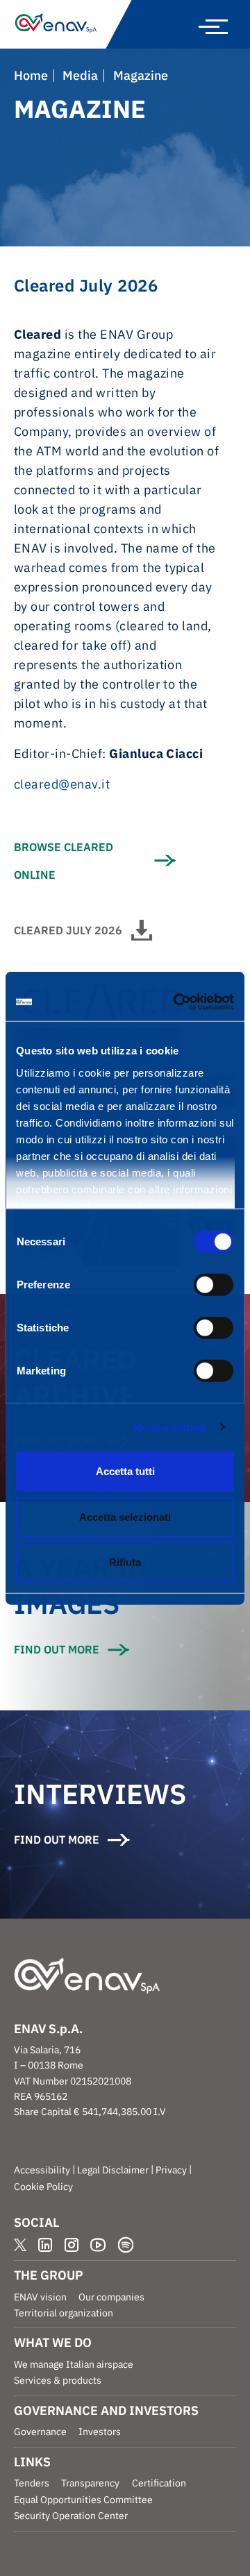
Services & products (58, 2380)
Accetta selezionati (125, 1516)
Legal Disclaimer (113, 2170)
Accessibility (42, 2170)
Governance (40, 2432)
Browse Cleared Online (64, 861)
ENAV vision (40, 2297)
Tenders (32, 2483)
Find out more (57, 1649)
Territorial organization (64, 2313)
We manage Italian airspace (74, 2364)
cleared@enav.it (62, 784)
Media (80, 76)
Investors (100, 2432)
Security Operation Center (71, 2516)
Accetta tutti (125, 1471)
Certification (159, 2483)
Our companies (111, 2297)
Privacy (171, 2170)
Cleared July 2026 (68, 930)
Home (31, 76)
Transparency (90, 2483)
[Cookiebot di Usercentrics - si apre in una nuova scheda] (176, 1002)
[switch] (214, 1285)
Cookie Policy (43, 2187)
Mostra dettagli (170, 1427)
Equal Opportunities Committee (83, 2500)
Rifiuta (125, 1562)
